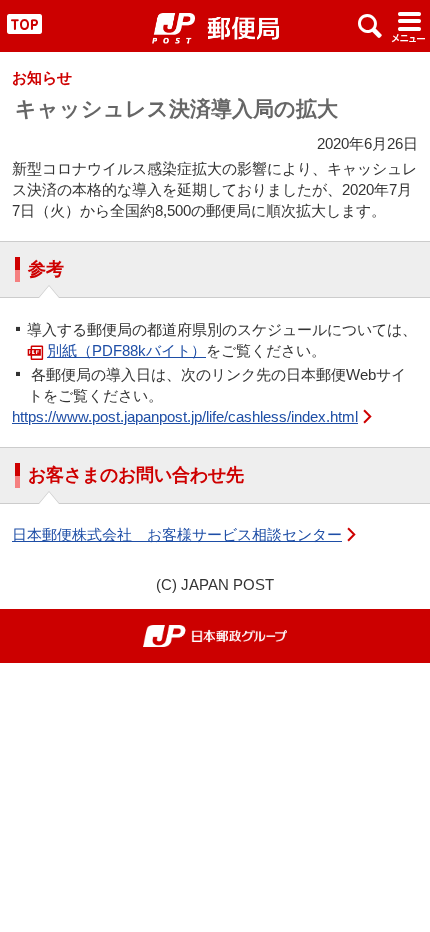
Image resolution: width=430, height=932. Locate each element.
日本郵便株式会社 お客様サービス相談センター (177, 534)
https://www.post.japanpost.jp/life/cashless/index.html (185, 416)
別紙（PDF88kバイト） (126, 350)
